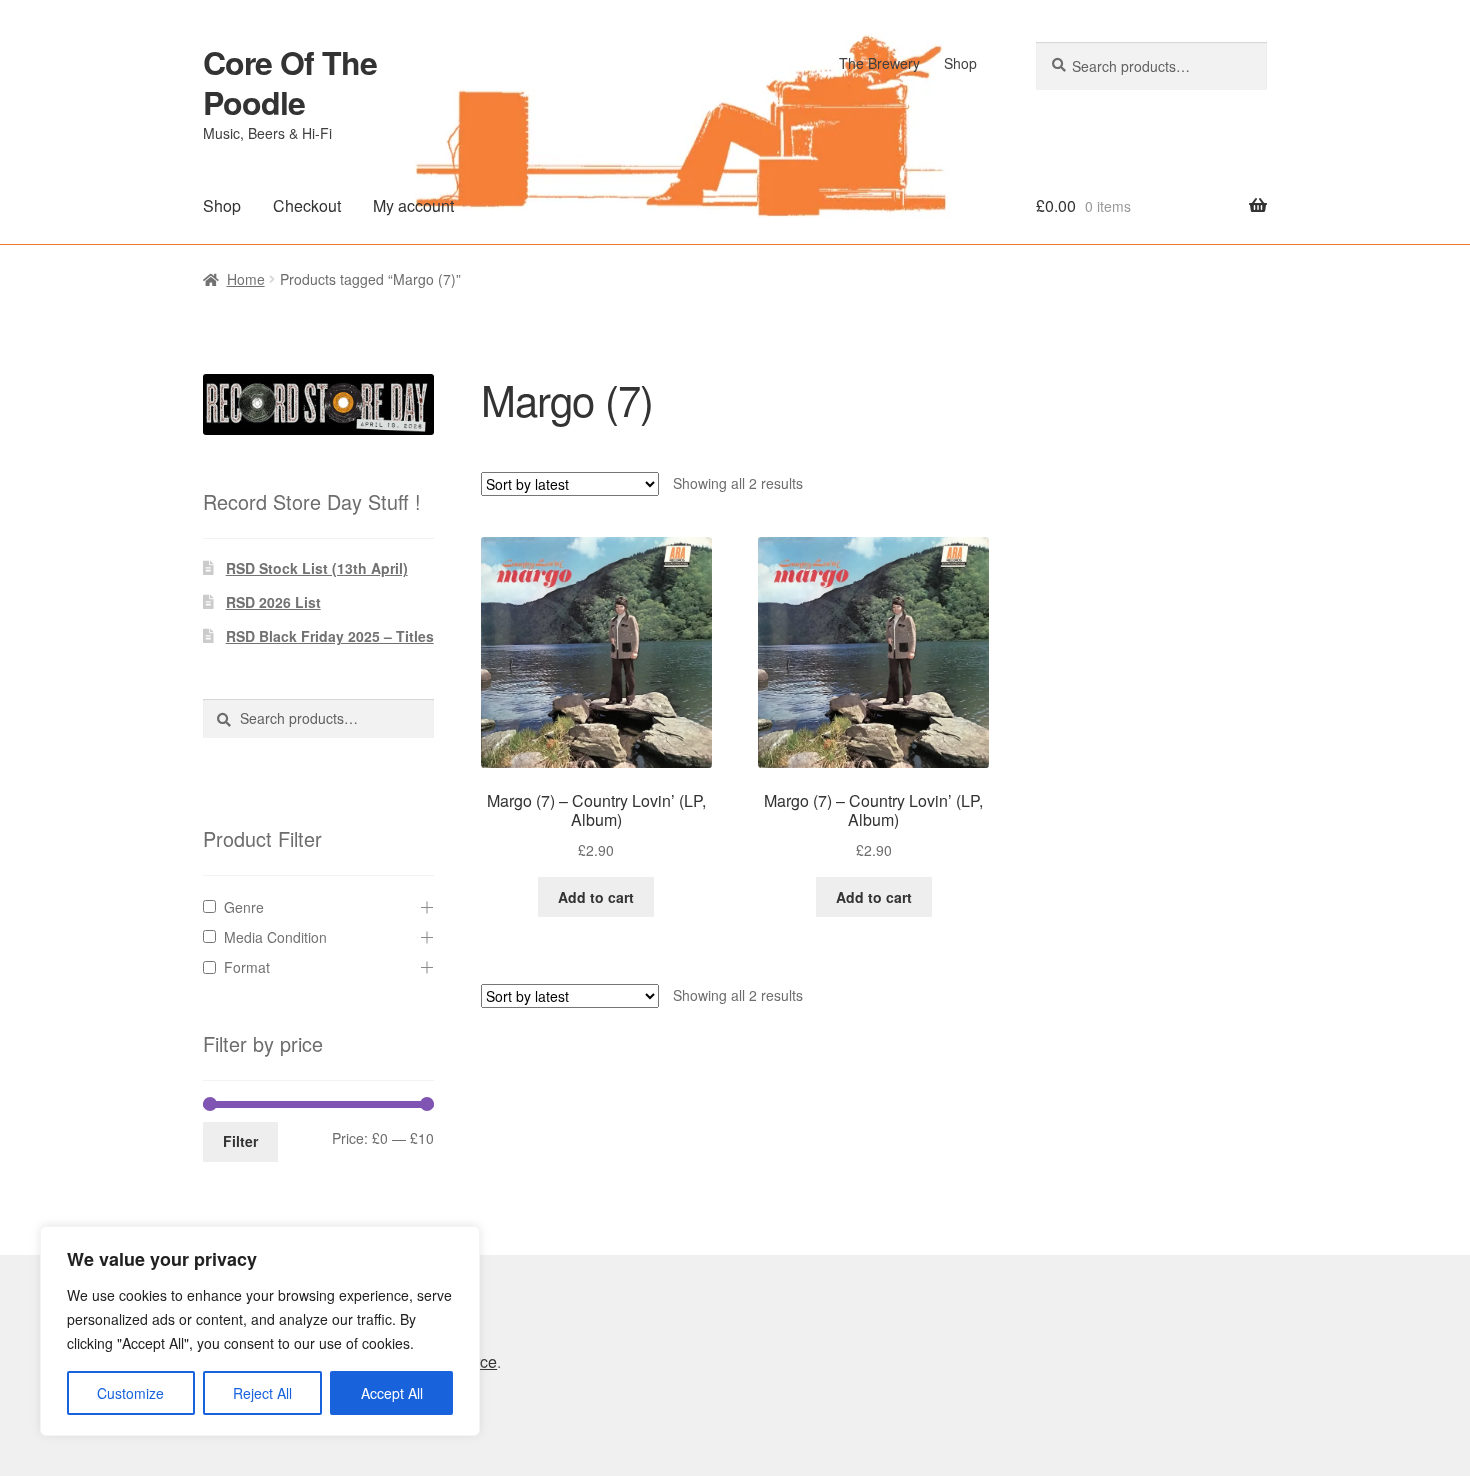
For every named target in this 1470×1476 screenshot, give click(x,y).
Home (246, 279)
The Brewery (879, 63)
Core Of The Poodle (290, 82)
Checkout (307, 205)
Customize (130, 1393)
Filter (240, 1141)
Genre (244, 907)
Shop (960, 63)
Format (247, 967)
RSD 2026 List (273, 602)
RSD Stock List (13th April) (317, 568)
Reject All (262, 1393)
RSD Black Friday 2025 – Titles (330, 636)
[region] (260, 1331)
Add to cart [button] (596, 897)
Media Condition (275, 937)
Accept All (392, 1393)
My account (413, 205)
